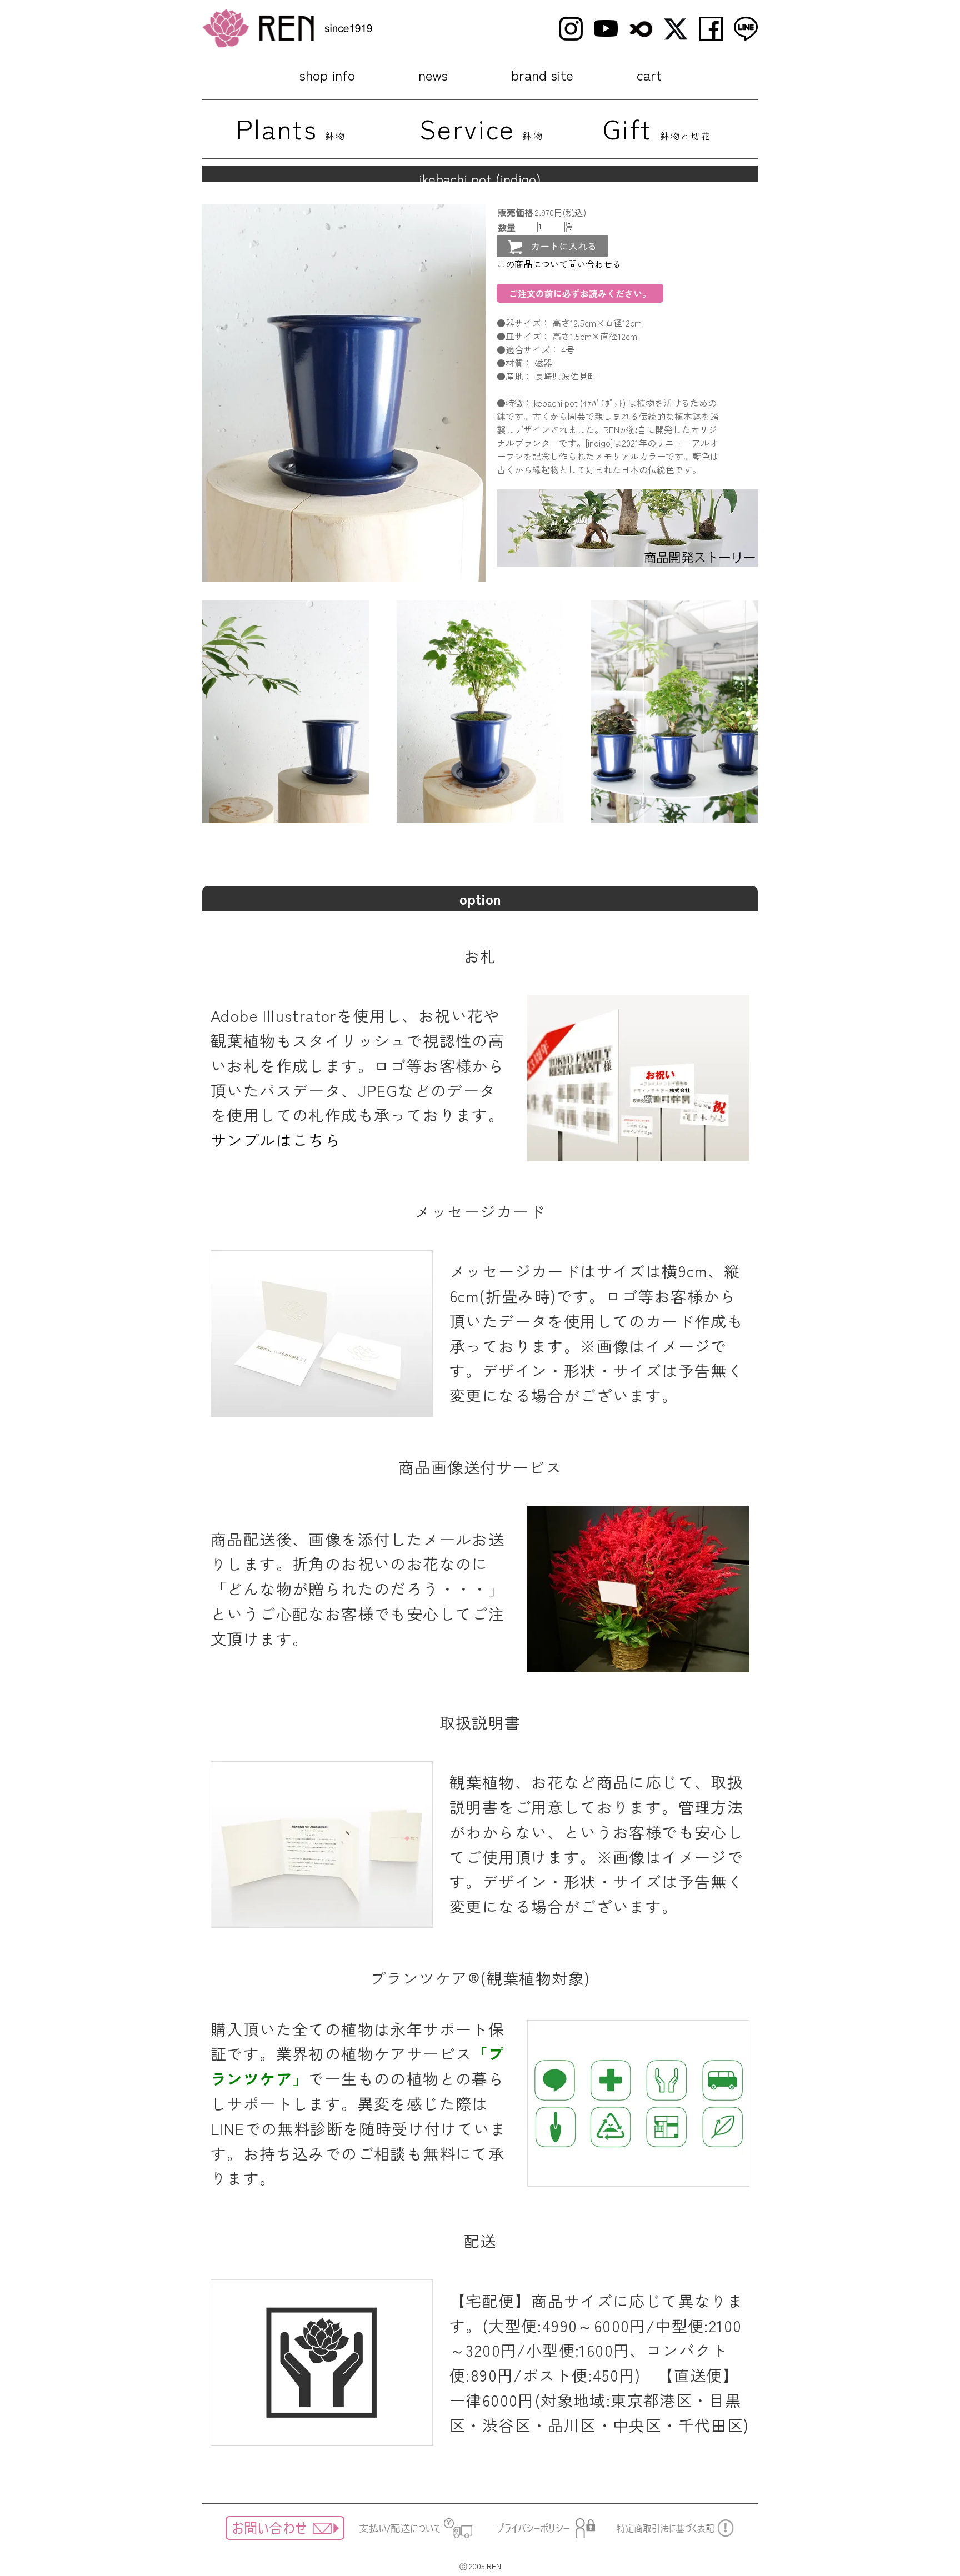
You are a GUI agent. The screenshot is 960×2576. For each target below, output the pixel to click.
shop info (327, 74)
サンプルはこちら (276, 1140)
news (433, 74)
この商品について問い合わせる (559, 264)
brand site (542, 74)
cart (649, 74)
